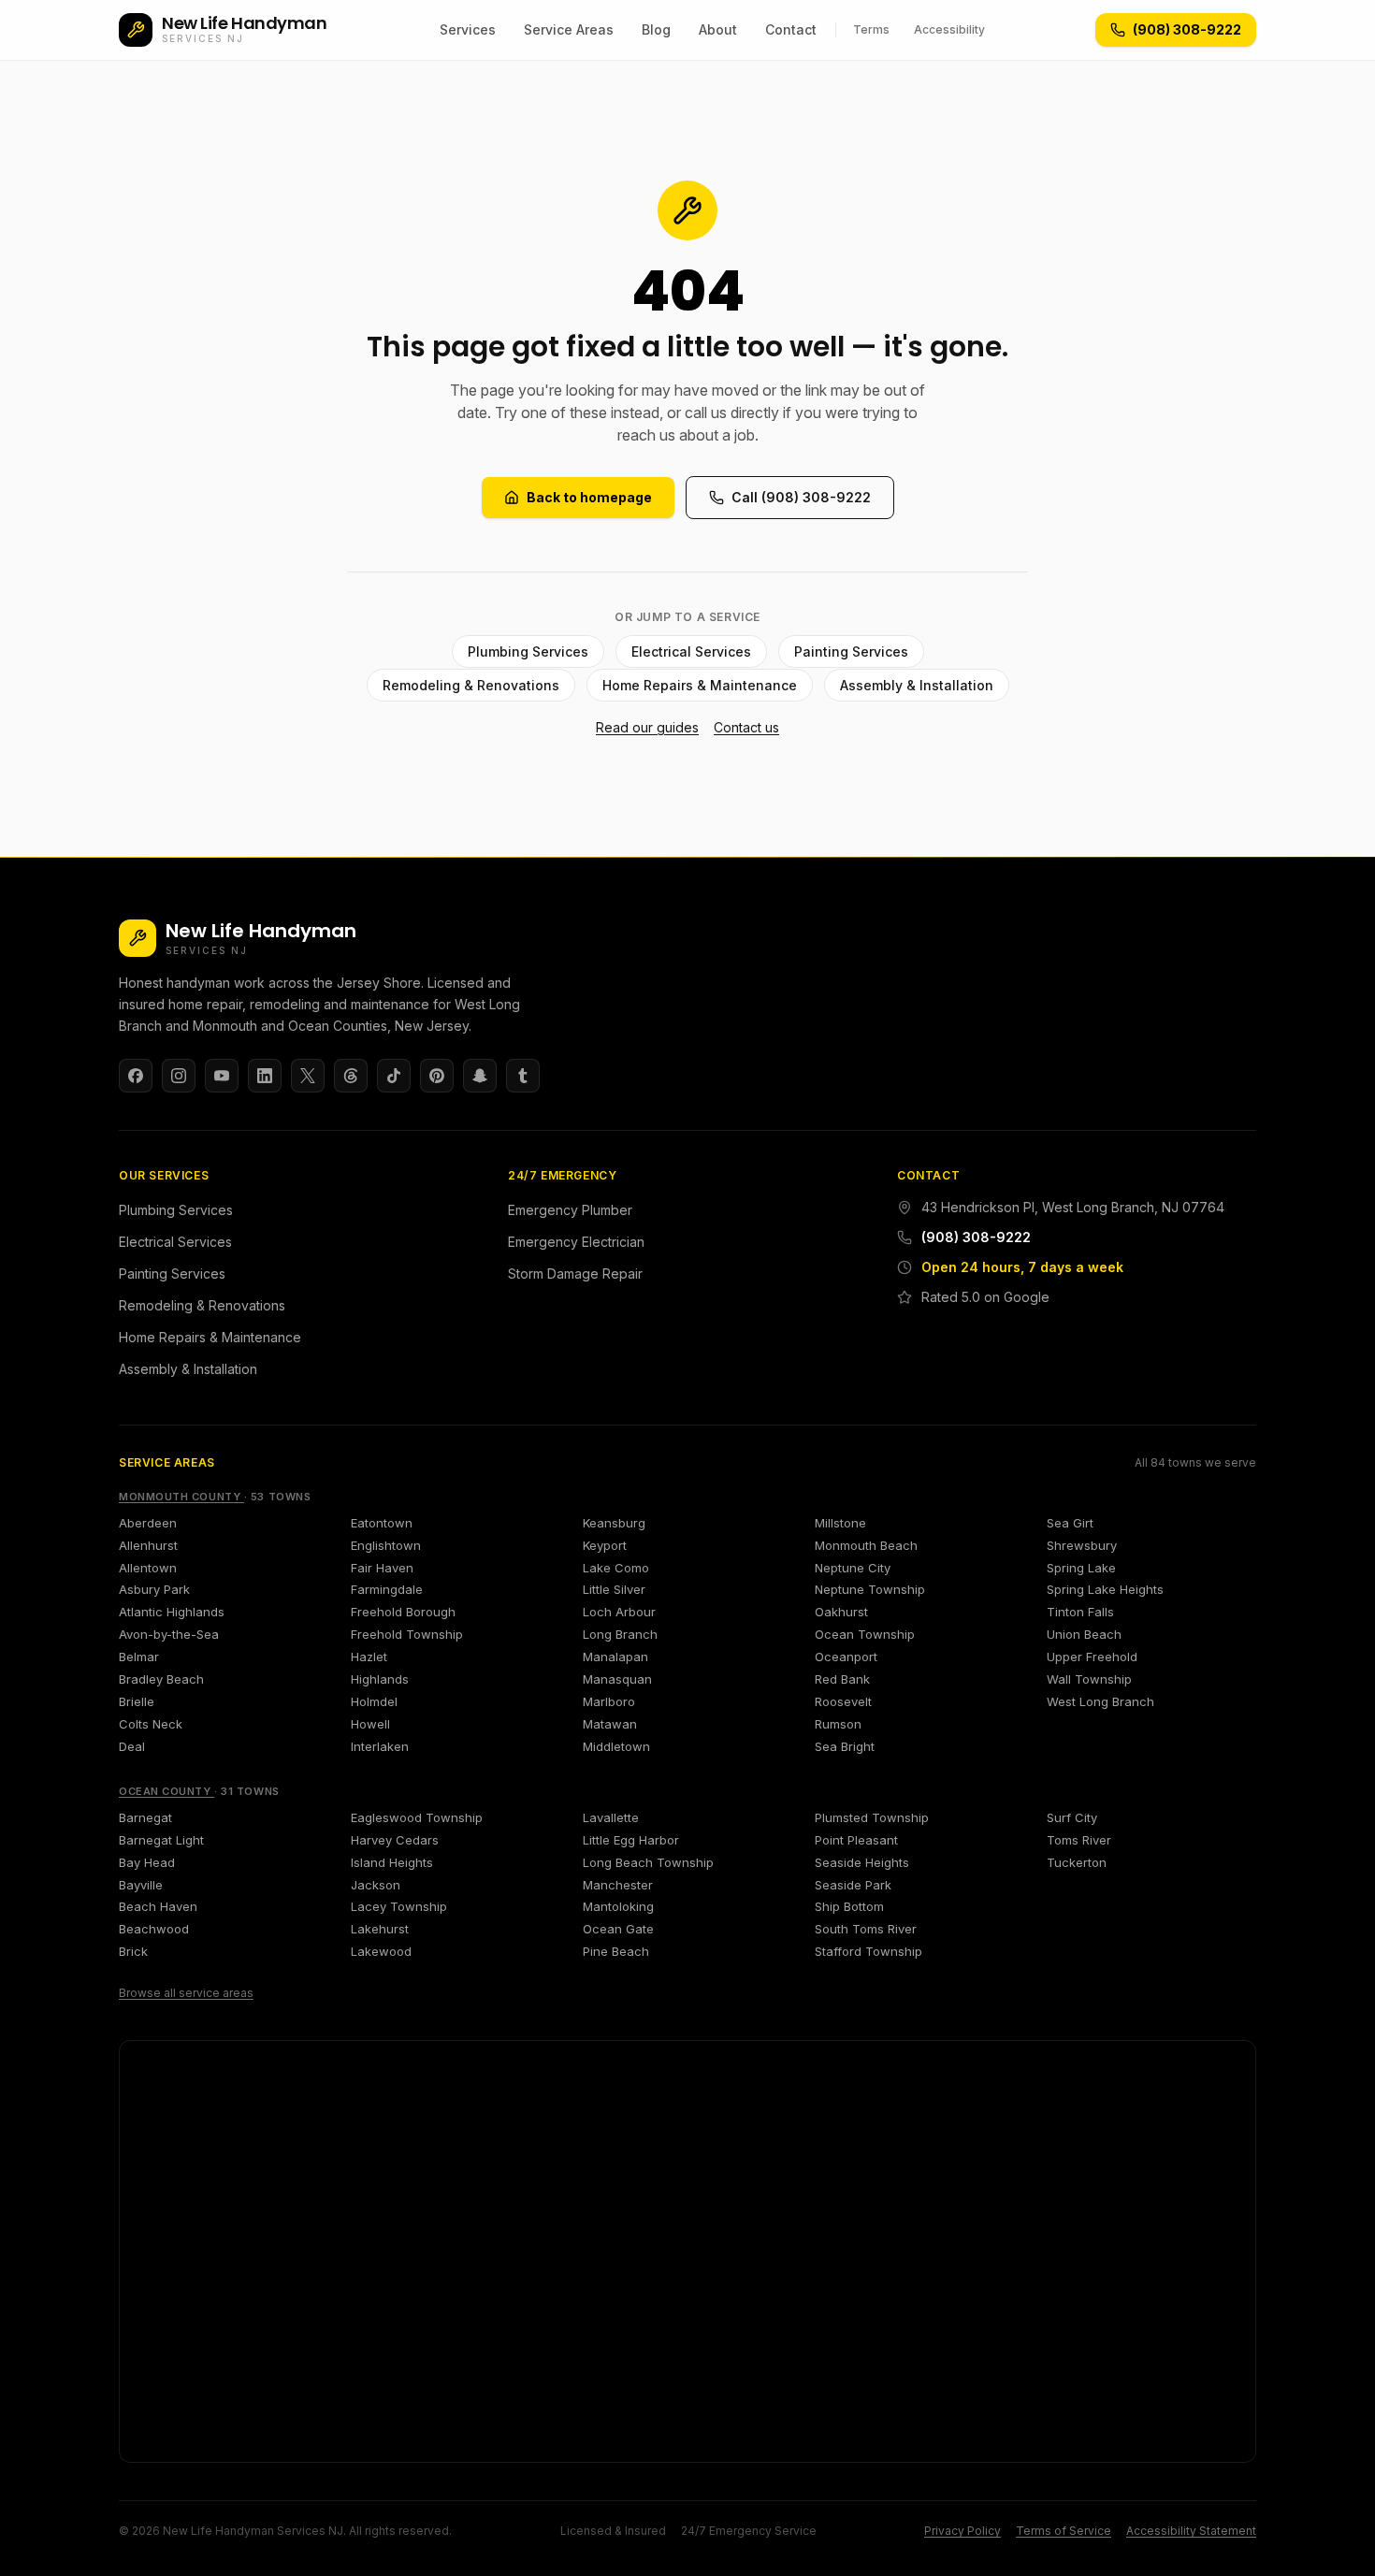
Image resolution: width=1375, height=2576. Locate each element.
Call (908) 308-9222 (801, 497)
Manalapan (615, 1657)
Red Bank (842, 1679)
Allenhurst (148, 1545)
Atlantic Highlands (172, 1612)
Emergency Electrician (576, 1242)
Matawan (610, 1724)
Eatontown (382, 1523)
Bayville (141, 1885)
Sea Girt (1070, 1523)
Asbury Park (154, 1589)
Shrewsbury (1082, 1545)
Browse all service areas (186, 1993)
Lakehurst (380, 1929)
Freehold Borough (403, 1612)
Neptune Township (870, 1589)
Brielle (137, 1701)
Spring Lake (1081, 1568)
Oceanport (846, 1657)
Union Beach (1084, 1634)
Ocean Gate (618, 1929)
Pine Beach (616, 1951)
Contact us (746, 727)
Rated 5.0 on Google (985, 1297)
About (718, 29)
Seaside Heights (862, 1862)
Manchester (618, 1885)
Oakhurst (841, 1612)
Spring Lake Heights (1105, 1589)
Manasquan (617, 1679)
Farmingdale (387, 1589)
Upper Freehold (1092, 1657)
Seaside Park (853, 1885)
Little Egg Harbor (631, 1840)
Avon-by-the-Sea (169, 1634)
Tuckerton (1077, 1862)
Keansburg (614, 1523)
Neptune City (853, 1568)
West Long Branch (1100, 1701)
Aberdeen (148, 1523)
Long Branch (620, 1634)
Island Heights (392, 1862)
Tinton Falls (1080, 1612)
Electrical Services (691, 651)
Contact (791, 29)
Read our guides (647, 727)
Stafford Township (868, 1951)
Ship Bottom (849, 1906)
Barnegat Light (161, 1840)
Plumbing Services (528, 651)
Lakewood (381, 1951)
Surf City (1072, 1817)
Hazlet (369, 1657)
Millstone (840, 1523)
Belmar (139, 1657)
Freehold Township (407, 1634)
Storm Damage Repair (575, 1274)
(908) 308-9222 (976, 1237)
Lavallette (611, 1817)
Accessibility (949, 29)
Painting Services (851, 651)
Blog (656, 29)
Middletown (616, 1746)
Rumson (838, 1724)
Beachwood (154, 1929)
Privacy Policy (962, 2531)
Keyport (605, 1545)
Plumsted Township (872, 1817)
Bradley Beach (161, 1679)
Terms (871, 29)
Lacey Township (399, 1906)
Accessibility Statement (1191, 2531)
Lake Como (616, 1568)
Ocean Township (865, 1634)
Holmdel (374, 1701)
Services (468, 29)
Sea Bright (845, 1746)
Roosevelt (843, 1701)
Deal (132, 1746)
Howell (370, 1724)
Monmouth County (181, 1497)
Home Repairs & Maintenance (700, 685)
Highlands (380, 1679)
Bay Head (147, 1862)
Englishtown (386, 1545)
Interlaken (380, 1746)
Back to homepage (589, 497)
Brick (133, 1951)
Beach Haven (158, 1906)
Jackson (376, 1885)
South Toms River (866, 1929)
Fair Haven (382, 1568)
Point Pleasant (856, 1840)
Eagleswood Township (417, 1817)
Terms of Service (1064, 2531)
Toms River (1079, 1840)
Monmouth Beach (866, 1545)
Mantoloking (618, 1906)
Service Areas (569, 29)
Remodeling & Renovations (471, 685)
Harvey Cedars (395, 1840)
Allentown (148, 1568)
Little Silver (614, 1589)
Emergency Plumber (570, 1210)
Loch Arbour (619, 1612)
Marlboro (609, 1701)
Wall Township (1089, 1679)
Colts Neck (151, 1724)
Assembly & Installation (917, 685)
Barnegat (145, 1817)
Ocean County (166, 1791)
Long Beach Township (648, 1862)
